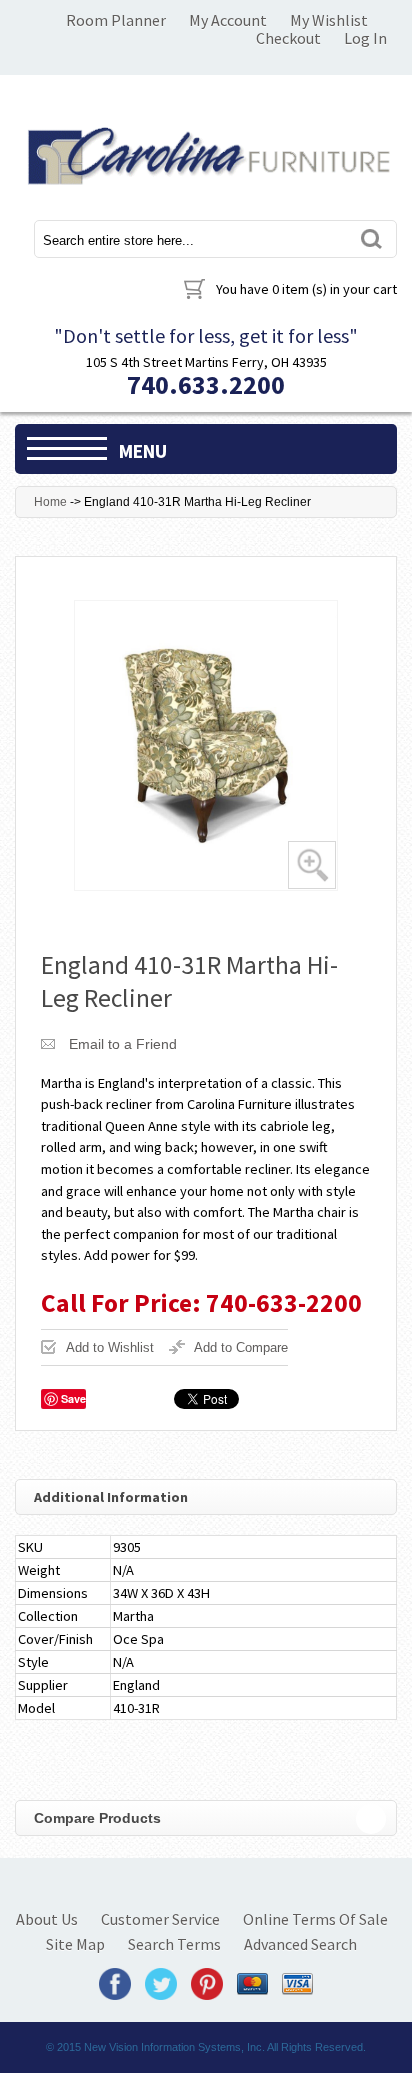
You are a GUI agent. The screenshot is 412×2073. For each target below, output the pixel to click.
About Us (47, 1919)
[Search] (370, 238)
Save (73, 1398)
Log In (365, 38)
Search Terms (174, 1944)
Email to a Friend (123, 1044)
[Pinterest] (207, 1982)
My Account (228, 20)
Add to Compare (241, 1347)
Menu (143, 451)
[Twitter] (161, 1982)
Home (50, 502)
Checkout (288, 38)
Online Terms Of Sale (315, 1919)
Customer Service (160, 1919)
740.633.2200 (206, 384)
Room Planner (116, 20)
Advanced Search (300, 1944)
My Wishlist (329, 20)
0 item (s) (306, 289)
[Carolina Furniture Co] (206, 152)
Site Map (75, 1944)
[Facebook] (115, 1982)
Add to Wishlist (110, 1347)
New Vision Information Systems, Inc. (174, 2047)
